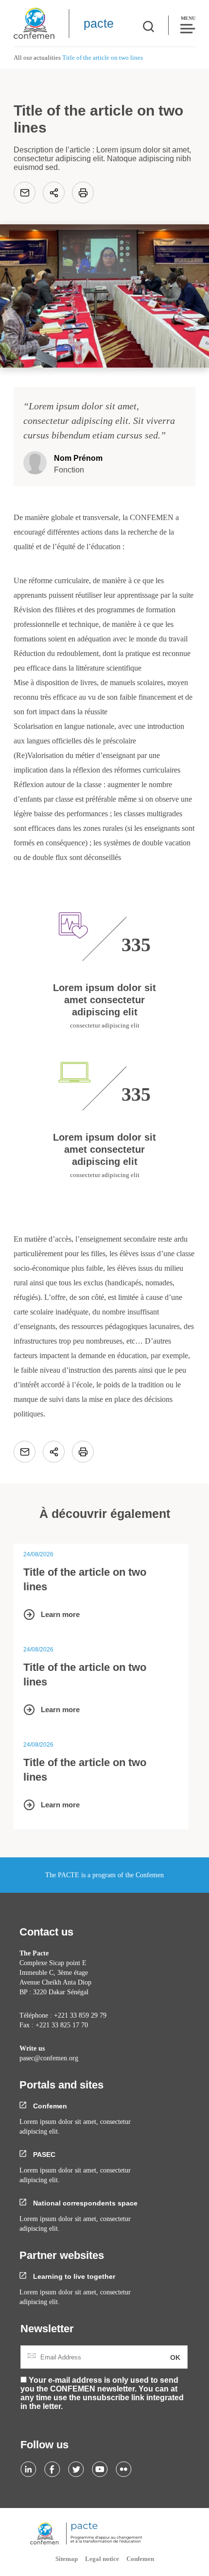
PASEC (43, 2155)
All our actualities (37, 58)
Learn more (60, 1614)
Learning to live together (73, 2276)
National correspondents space (84, 2203)
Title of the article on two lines (85, 1579)
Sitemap (67, 2559)
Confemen (49, 2106)
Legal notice (102, 2559)
